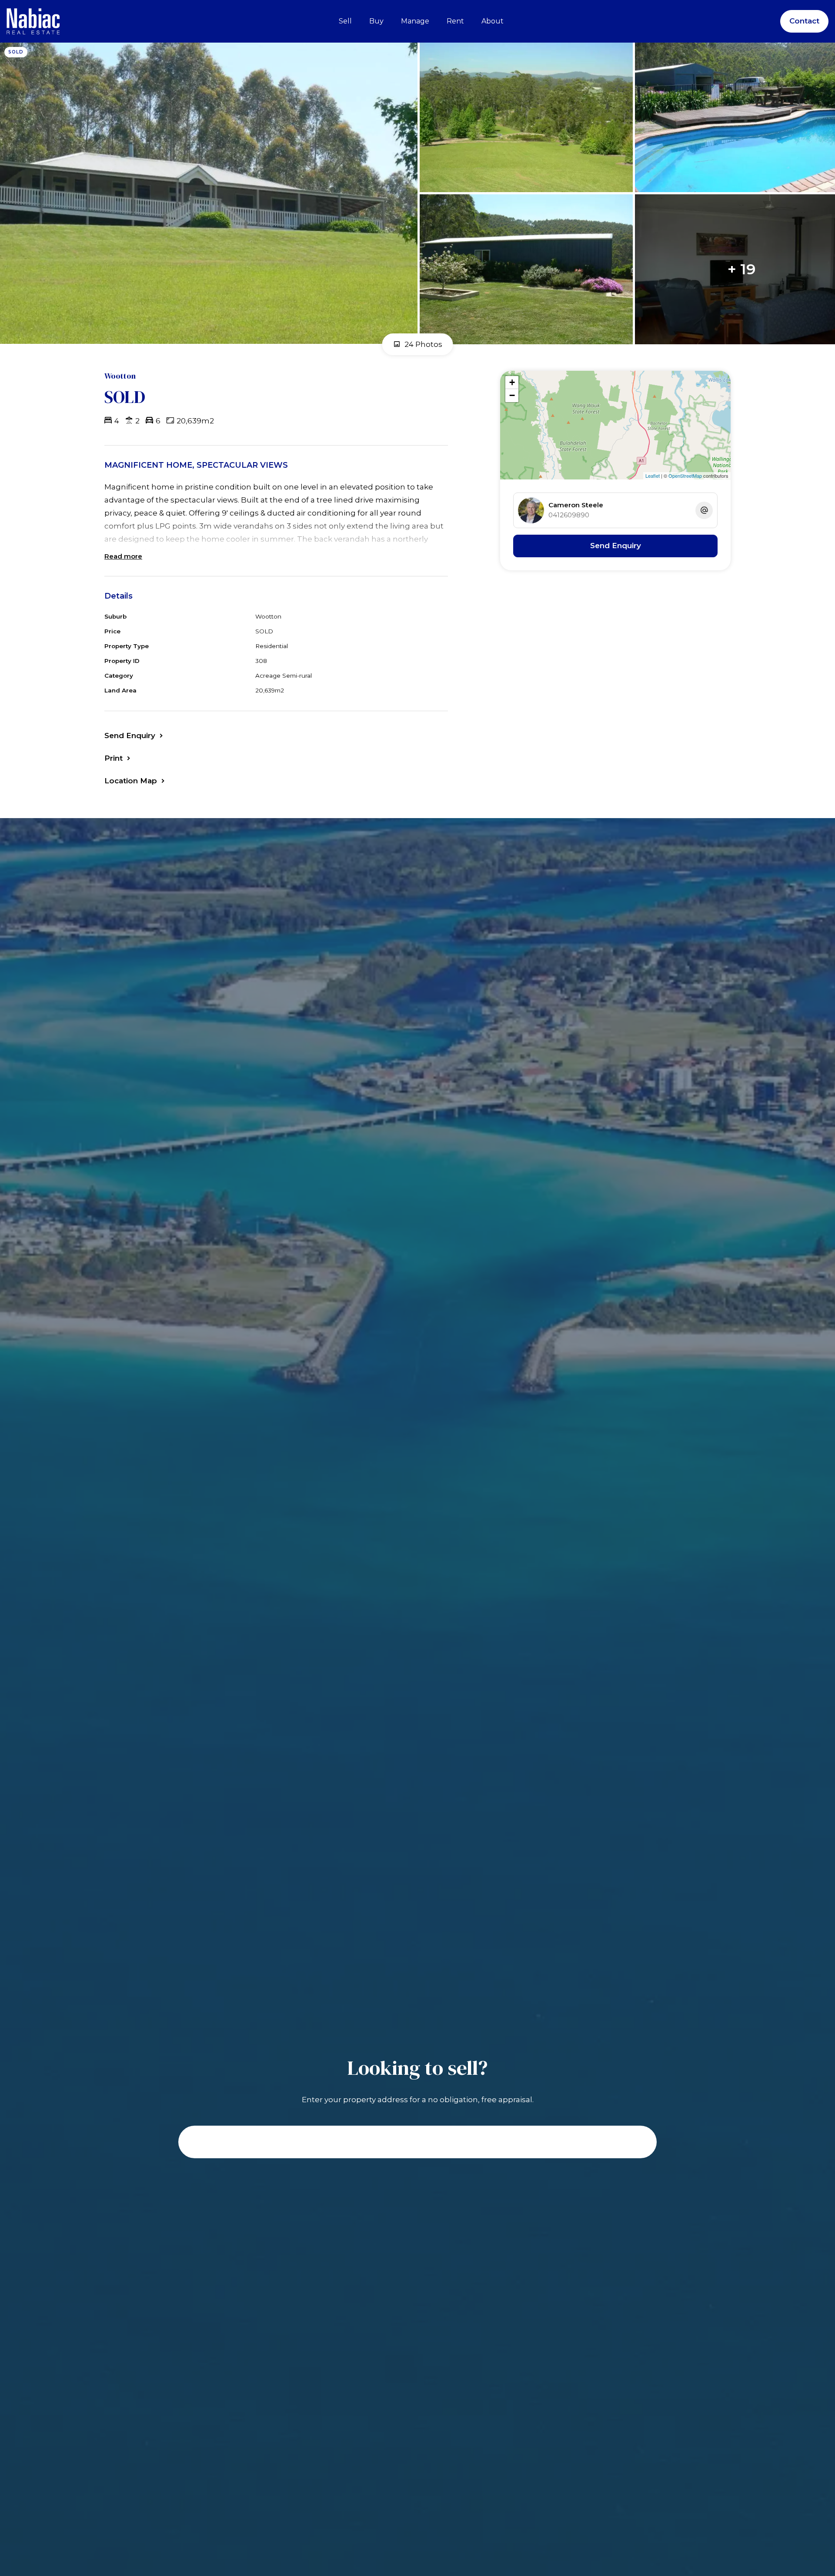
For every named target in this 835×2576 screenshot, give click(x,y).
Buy (376, 21)
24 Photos (423, 344)
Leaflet (653, 476)
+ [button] (512, 382)
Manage (415, 21)
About (493, 21)
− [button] (512, 395)
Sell (345, 21)
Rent (455, 21)
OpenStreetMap (685, 476)
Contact (804, 21)
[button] (118, 758)
